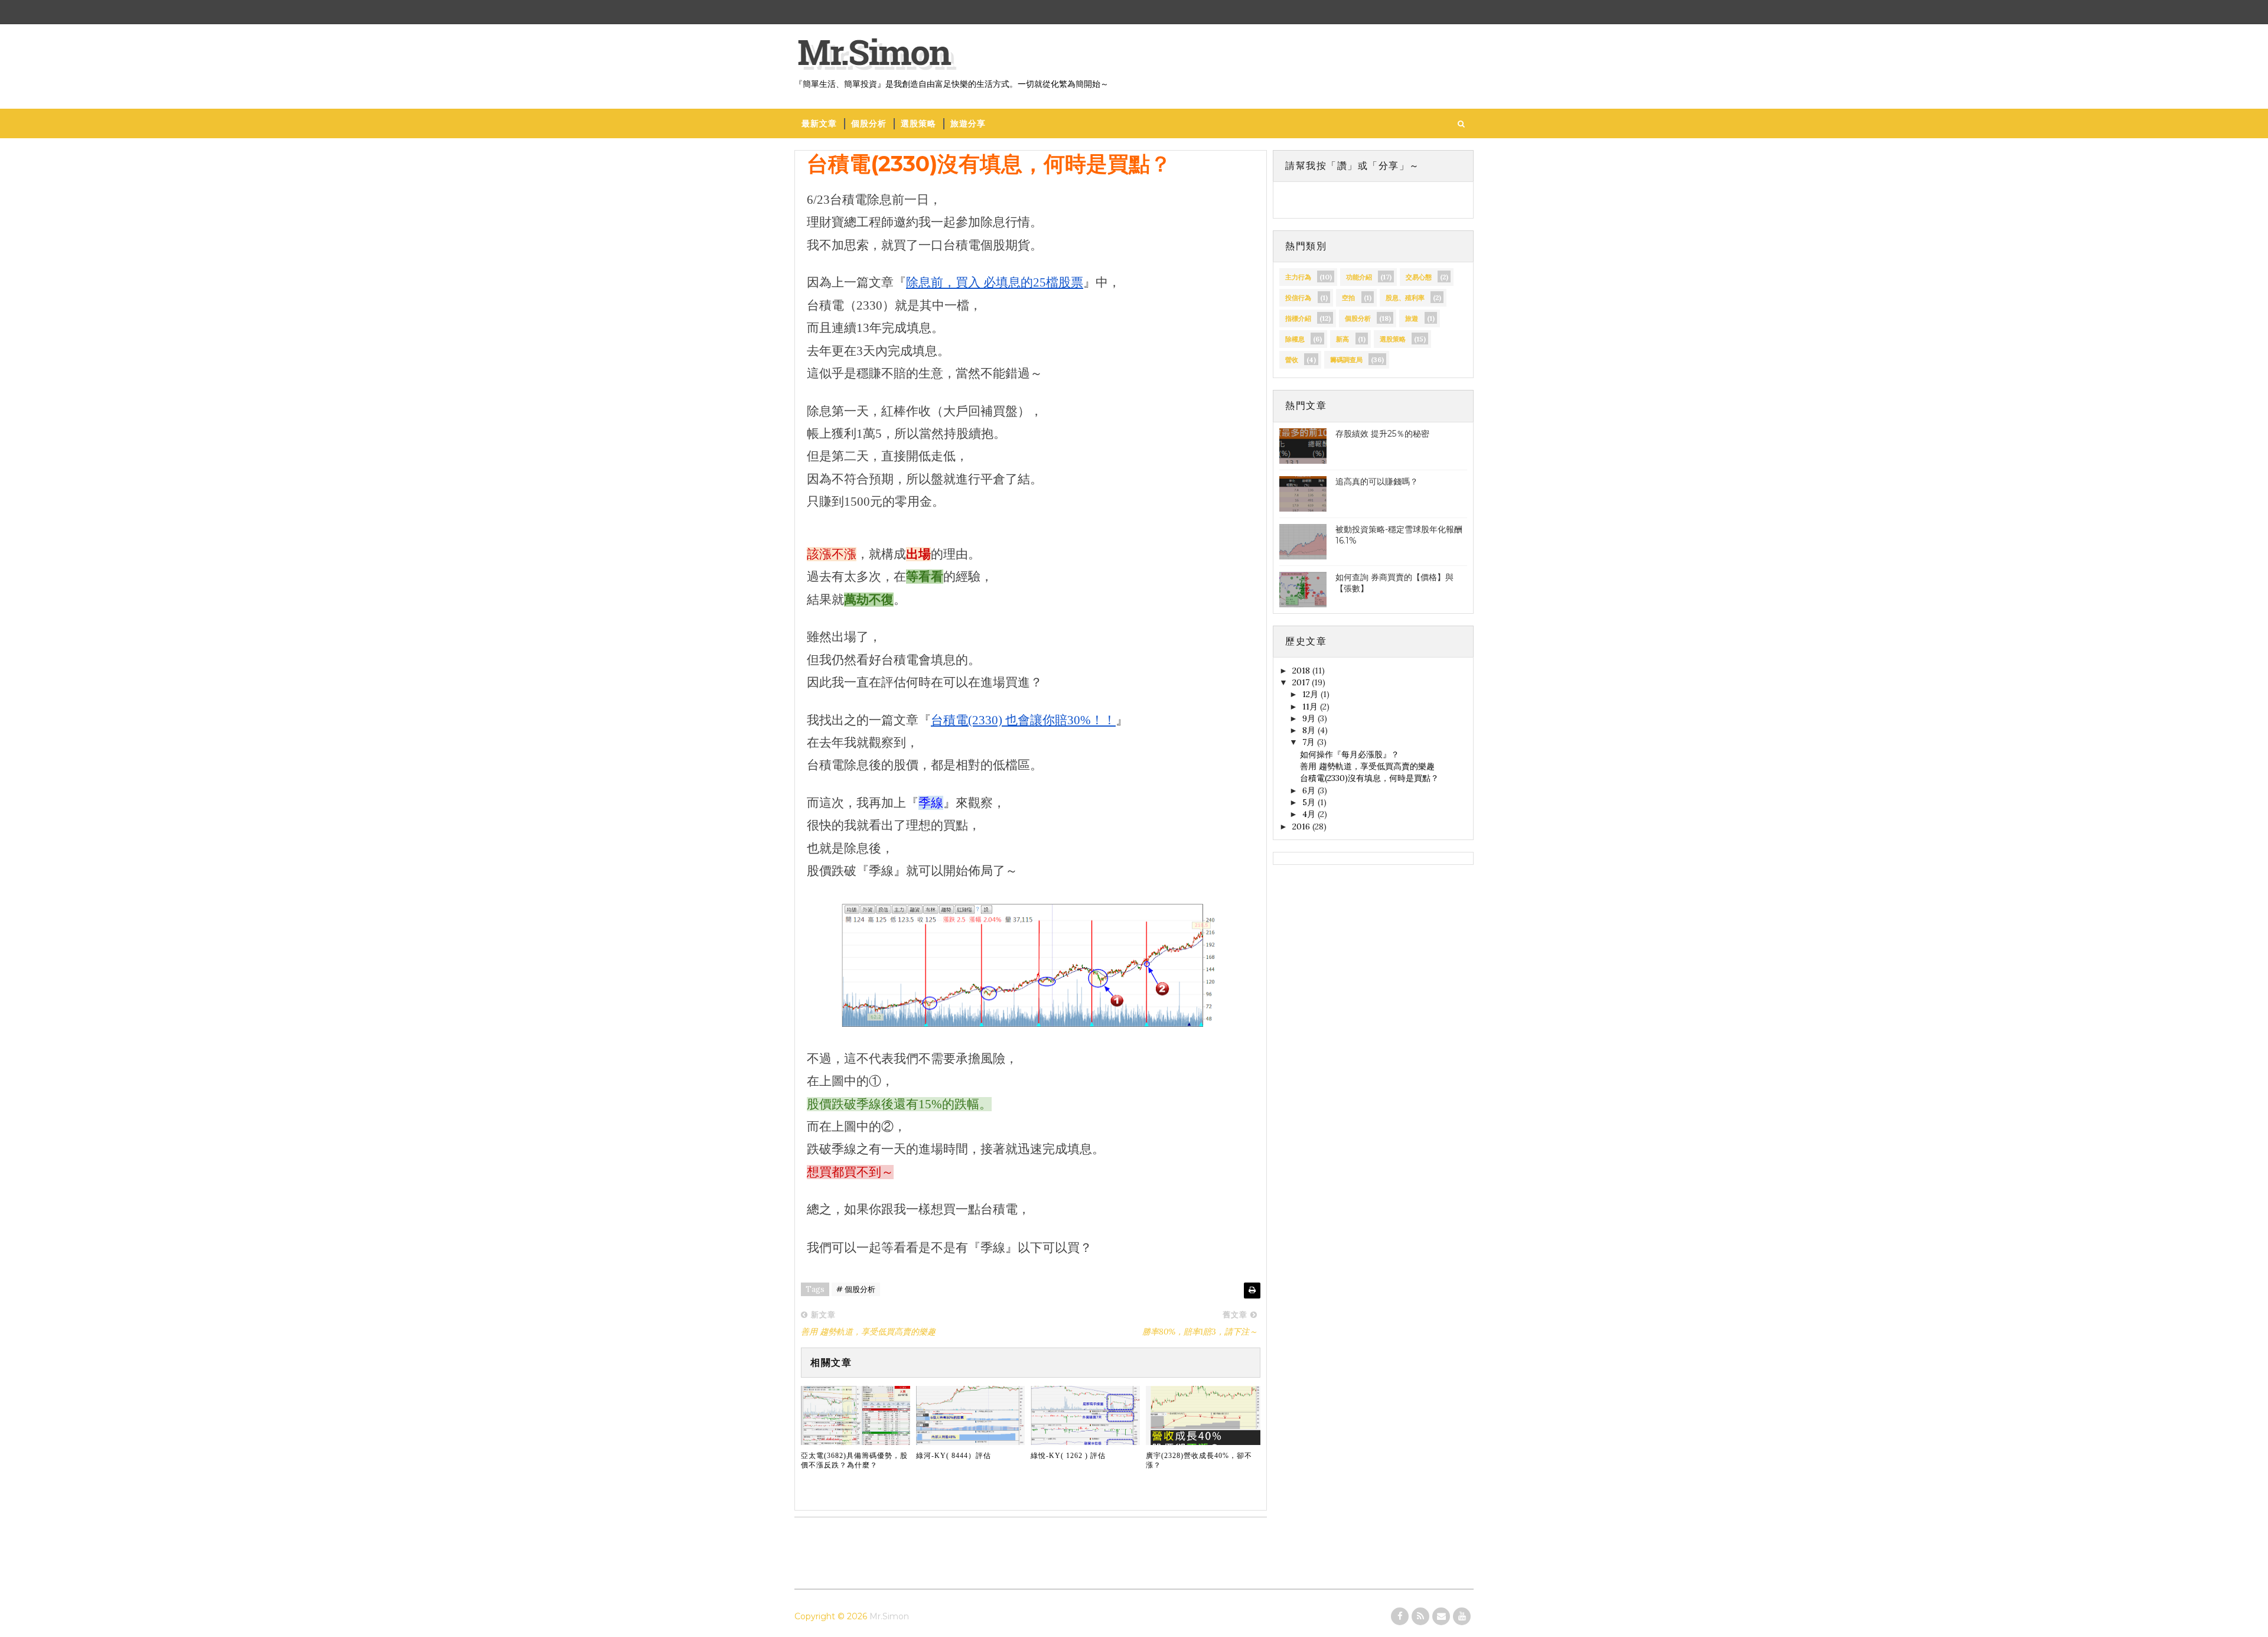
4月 (1310, 814)
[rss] (1420, 1616)
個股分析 (869, 123)
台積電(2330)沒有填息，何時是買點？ (1369, 778)
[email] (1441, 1616)
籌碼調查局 (1346, 360)
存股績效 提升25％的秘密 (1382, 434)
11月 (1311, 707)
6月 (1310, 790)
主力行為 (1298, 277)
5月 (1310, 802)
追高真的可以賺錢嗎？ (1377, 481)
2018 (1302, 671)
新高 (1342, 339)
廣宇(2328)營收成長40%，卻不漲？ (1199, 1461)
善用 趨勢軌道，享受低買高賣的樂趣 (1367, 766)
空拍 (1348, 298)
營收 (1292, 360)
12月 (1311, 694)
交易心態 (1419, 277)
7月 (1310, 742)
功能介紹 (1359, 277)
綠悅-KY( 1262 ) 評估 (1068, 1456)
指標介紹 (1298, 318)
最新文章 (819, 123)
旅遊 (1412, 318)
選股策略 (918, 123)
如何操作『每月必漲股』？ (1350, 754)
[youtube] (1462, 1616)
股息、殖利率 (1405, 298)
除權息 (1295, 339)
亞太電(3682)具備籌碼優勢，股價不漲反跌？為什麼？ (854, 1461)
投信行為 (1298, 298)
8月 (1310, 730)
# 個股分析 (856, 1289)
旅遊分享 (968, 123)
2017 (1302, 682)
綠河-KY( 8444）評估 (954, 1456)
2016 (1302, 826)
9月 (1310, 718)
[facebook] (1400, 1616)
